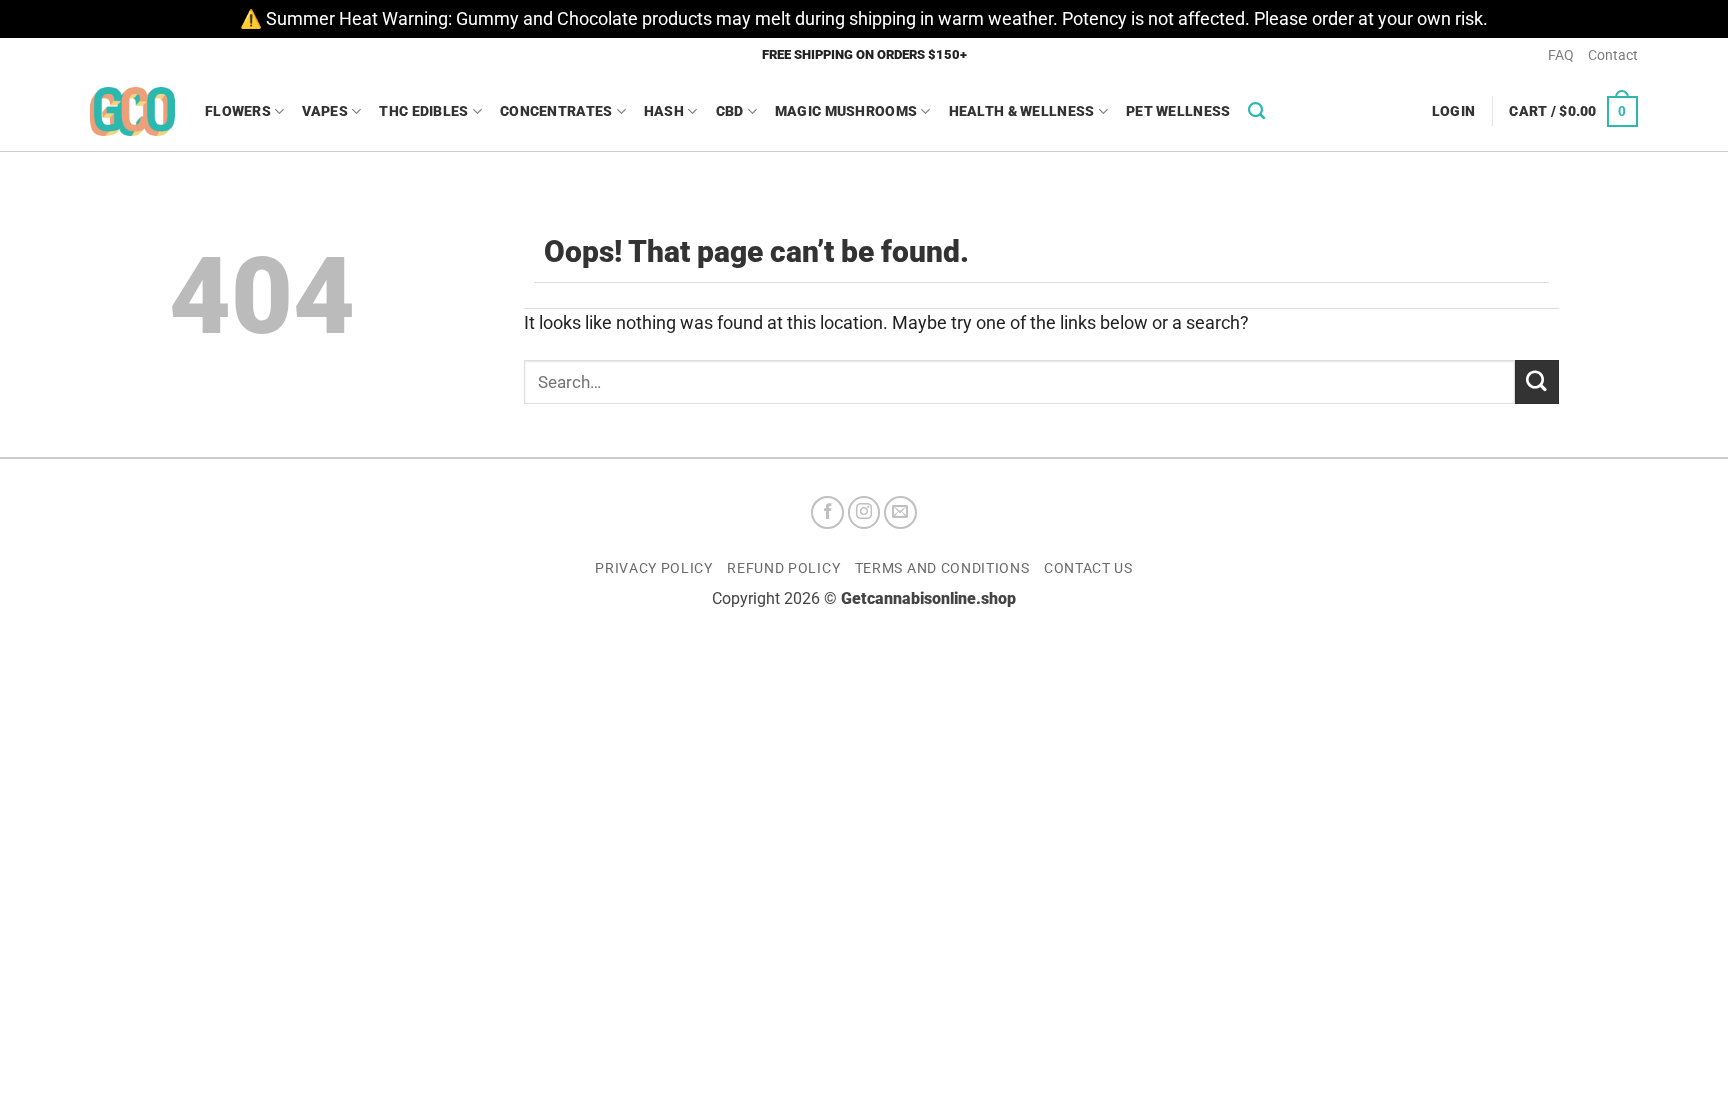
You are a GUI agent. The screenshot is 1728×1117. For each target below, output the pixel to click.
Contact (1613, 55)
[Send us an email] (900, 512)
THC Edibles (423, 111)
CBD (730, 111)
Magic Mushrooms (846, 111)
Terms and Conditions (942, 568)
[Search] (1256, 111)
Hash (664, 111)
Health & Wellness (1022, 111)
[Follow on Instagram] (864, 512)
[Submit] (1537, 381)
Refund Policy (783, 568)
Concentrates (556, 111)
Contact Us (1088, 568)
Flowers (238, 111)
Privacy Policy (654, 568)
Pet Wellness (1178, 111)
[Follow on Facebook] (827, 512)
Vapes (324, 111)
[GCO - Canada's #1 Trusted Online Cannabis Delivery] (132, 111)
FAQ (1561, 55)
